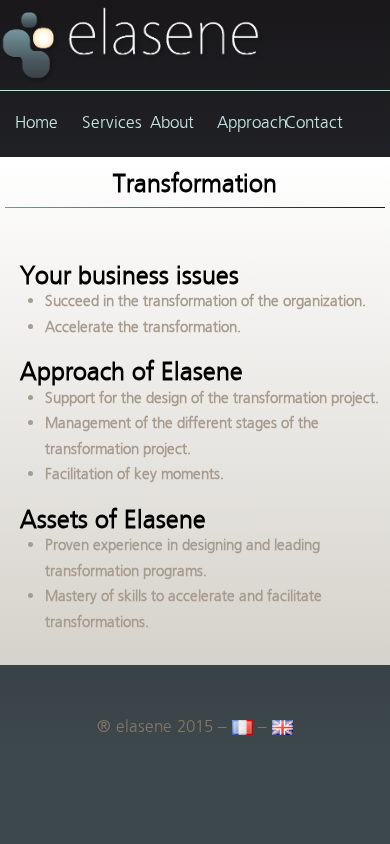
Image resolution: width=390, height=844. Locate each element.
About (172, 123)
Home (36, 123)
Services (105, 123)
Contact (308, 123)
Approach (240, 123)
